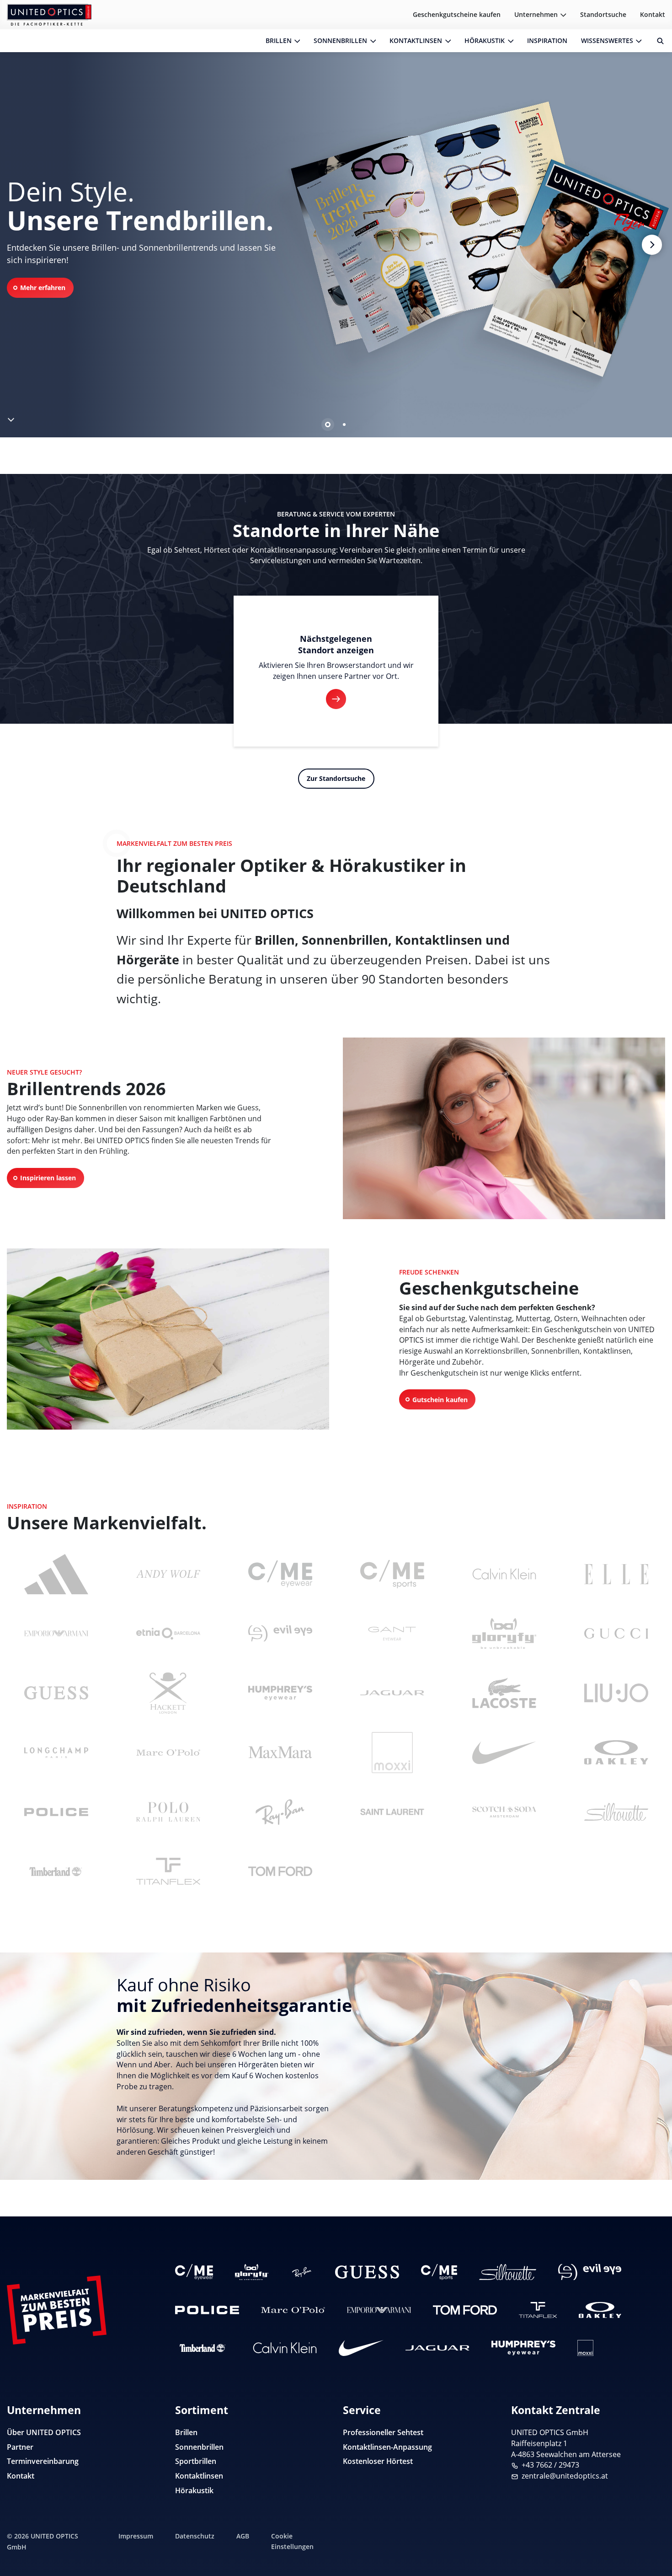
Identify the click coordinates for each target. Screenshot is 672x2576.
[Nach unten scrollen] (11, 418)
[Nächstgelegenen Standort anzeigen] (336, 699)
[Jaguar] (392, 1693)
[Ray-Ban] (301, 2272)
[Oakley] (600, 2310)
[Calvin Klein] (285, 2348)
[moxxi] (585, 2348)
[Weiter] (652, 245)
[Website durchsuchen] (657, 41)
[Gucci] (616, 1634)
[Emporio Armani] (379, 2310)
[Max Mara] (280, 1753)
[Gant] (392, 1634)
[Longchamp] (56, 1753)
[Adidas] (56, 1574)
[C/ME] (194, 2272)
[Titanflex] (538, 2310)
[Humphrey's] (523, 2348)
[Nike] (361, 2348)
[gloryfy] (252, 2272)
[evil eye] (590, 2272)
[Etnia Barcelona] (168, 1634)
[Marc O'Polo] (293, 2310)
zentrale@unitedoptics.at (565, 2476)
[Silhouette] (508, 2272)
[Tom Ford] (465, 2310)
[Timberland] (56, 1871)
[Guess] (367, 2272)
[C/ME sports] (392, 1574)
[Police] (207, 2310)
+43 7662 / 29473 (550, 2465)
